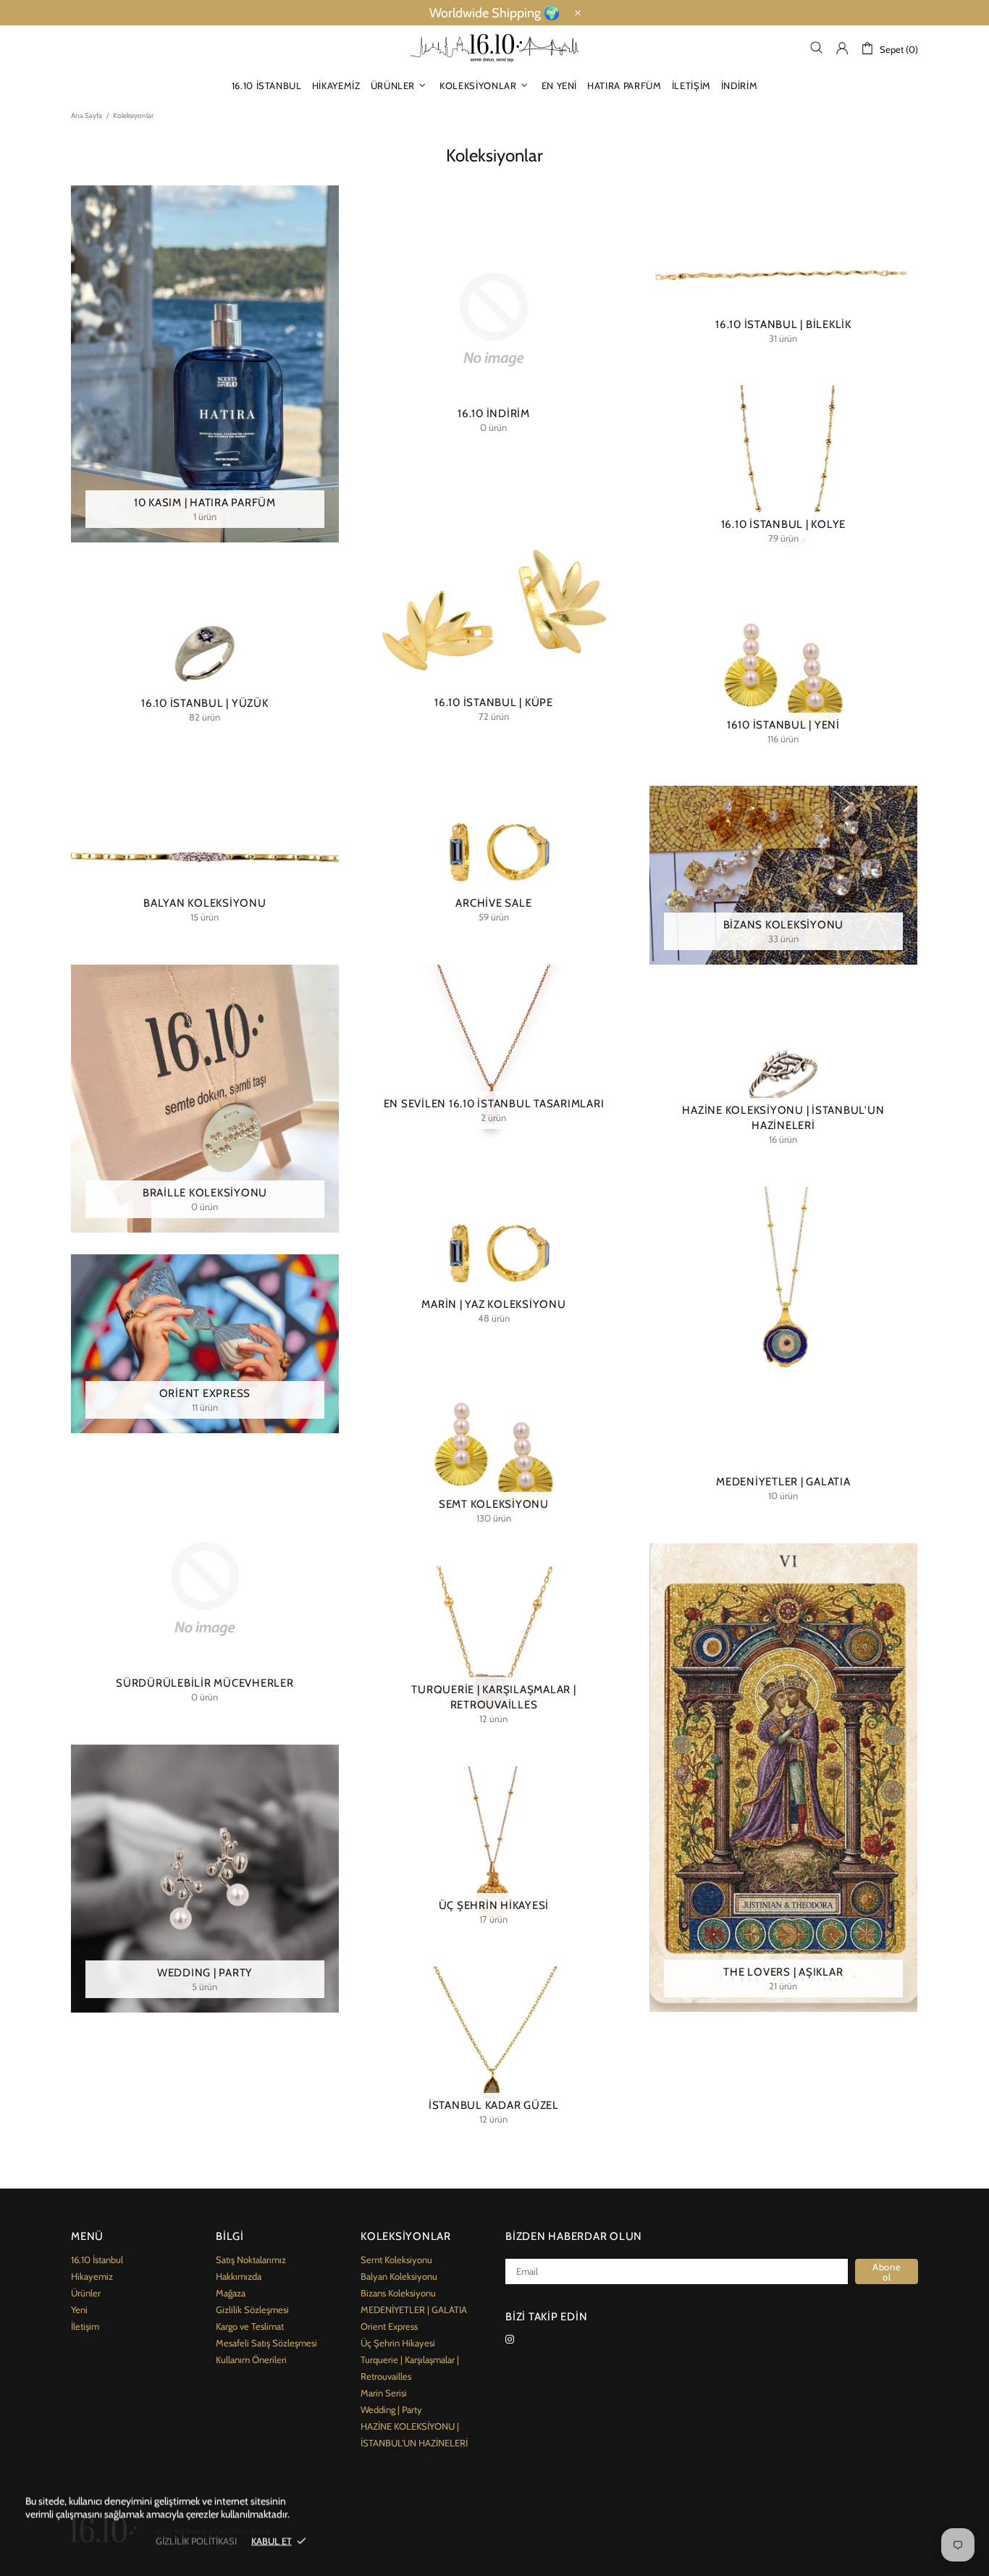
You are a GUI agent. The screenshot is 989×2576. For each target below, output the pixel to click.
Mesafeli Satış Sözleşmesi (266, 2343)
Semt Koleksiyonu (396, 2260)
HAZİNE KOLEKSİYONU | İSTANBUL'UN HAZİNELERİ (414, 2434)
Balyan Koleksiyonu (399, 2276)
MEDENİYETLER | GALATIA (414, 2309)
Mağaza (231, 2293)
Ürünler (86, 2293)
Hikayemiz (92, 2276)
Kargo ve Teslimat (250, 2326)
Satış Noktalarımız (251, 2260)
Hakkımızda (239, 2276)
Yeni (79, 2309)
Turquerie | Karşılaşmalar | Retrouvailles (410, 2368)
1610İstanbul (494, 48)
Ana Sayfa (87, 116)
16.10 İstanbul (97, 2260)
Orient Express (389, 2326)
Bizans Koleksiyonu (398, 2293)
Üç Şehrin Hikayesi (398, 2343)
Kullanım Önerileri (251, 2359)
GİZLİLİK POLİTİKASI (196, 2541)
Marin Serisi (384, 2393)
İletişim (85, 2326)
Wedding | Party (391, 2409)
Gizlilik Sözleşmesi (252, 2309)
